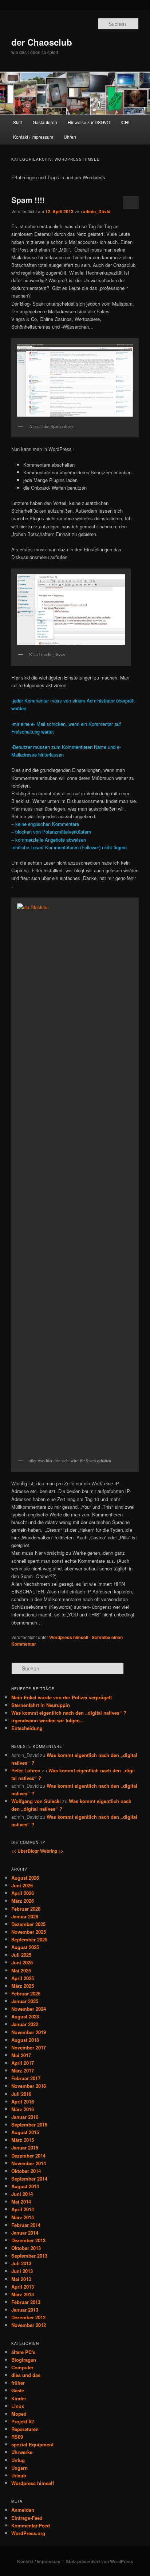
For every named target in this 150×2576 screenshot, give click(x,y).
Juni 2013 (22, 2271)
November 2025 (29, 1932)
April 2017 (23, 2063)
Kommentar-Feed (31, 2525)
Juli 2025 (21, 1955)
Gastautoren (45, 122)
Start (18, 122)
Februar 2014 (26, 2225)
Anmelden (23, 2510)
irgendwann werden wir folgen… (48, 1720)
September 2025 (29, 1939)
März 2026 (23, 1901)
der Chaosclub (42, 42)
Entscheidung (27, 1728)
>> (61, 1851)
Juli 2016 (21, 2094)
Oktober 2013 (26, 2248)
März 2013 (23, 2294)
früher (18, 2383)
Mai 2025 (21, 1970)
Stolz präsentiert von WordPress (100, 2561)
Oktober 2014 (26, 2171)
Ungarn (19, 2468)
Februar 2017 (26, 2078)
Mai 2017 (21, 2055)
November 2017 (29, 2047)
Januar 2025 (25, 2001)
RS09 (17, 2437)
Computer (22, 2367)
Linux (18, 2406)
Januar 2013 (25, 2310)
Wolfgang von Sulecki (36, 1801)
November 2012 (29, 2325)
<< (14, 1851)
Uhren (70, 137)
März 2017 (23, 2070)
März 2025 (23, 1986)
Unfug (18, 2460)
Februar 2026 (26, 1909)
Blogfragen (24, 2360)
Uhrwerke (22, 2452)
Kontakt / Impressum (33, 137)
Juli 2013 (21, 2263)
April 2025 (23, 1978)
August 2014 (25, 2186)
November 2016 (29, 2086)
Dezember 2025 (28, 1924)
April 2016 (23, 2102)
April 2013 (23, 2287)
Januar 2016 (25, 2117)
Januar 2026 (25, 1916)
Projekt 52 (23, 2421)
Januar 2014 (25, 2233)
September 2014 (29, 2179)
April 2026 (23, 1893)
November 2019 (29, 2032)
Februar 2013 (26, 2302)
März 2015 (23, 2140)
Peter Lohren (26, 1770)
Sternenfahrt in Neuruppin (41, 1705)
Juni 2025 (22, 1962)
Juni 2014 (22, 2194)
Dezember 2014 (28, 2156)
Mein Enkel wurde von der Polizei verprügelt (62, 1697)
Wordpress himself (69, 1637)
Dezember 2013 (28, 2240)
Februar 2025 (26, 1993)
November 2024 (29, 2009)
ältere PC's (23, 2352)
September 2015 (29, 2125)
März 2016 (23, 2109)
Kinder (19, 2398)
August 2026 (25, 1878)
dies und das (26, 2375)
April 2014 (23, 2209)
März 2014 (23, 2217)
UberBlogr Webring (37, 1851)
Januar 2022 (25, 2024)
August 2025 (25, 1947)
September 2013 (29, 2256)
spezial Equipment (32, 2444)
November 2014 (29, 2163)
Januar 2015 (25, 2148)
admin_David (97, 211)
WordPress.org (28, 2533)
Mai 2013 (21, 2279)
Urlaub (19, 2475)
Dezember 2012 (28, 2317)
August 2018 (25, 2040)
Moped (19, 2414)
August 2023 (25, 2016)
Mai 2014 (21, 2202)
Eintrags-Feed (27, 2518)
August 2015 (25, 2132)
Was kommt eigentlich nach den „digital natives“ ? (69, 1713)
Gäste (18, 2390)
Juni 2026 (22, 1885)
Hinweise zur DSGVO (89, 122)
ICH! (125, 122)
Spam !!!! (28, 200)
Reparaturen (25, 2429)
